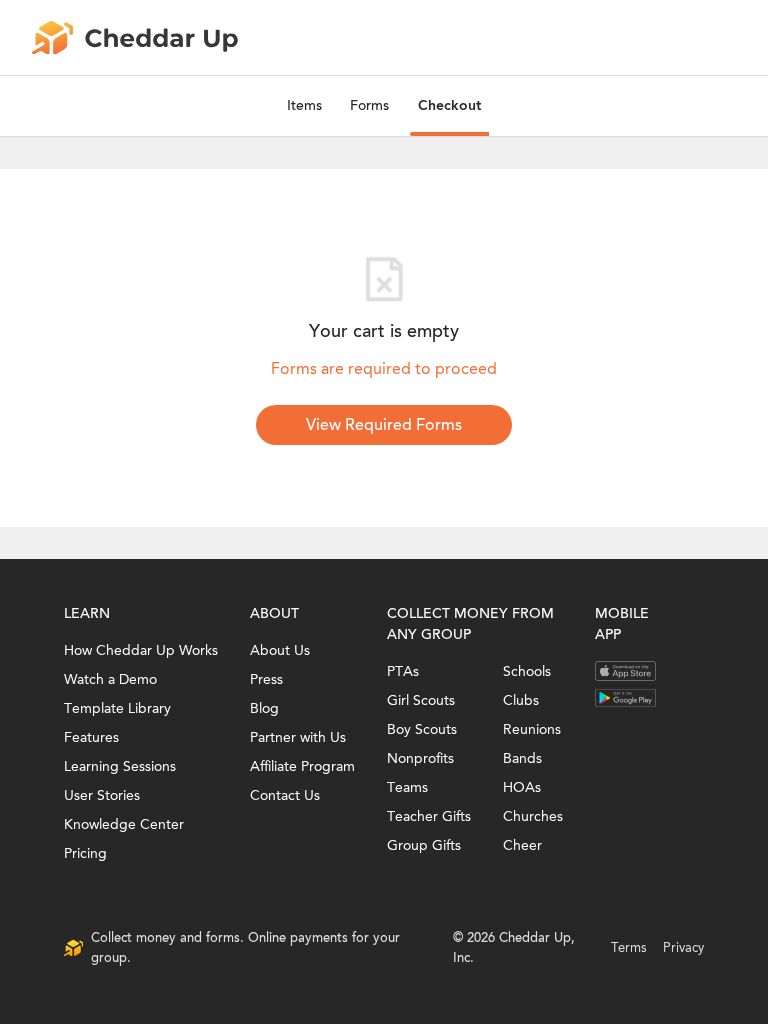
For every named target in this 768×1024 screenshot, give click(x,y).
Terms (629, 947)
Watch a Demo (110, 679)
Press (266, 679)
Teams (407, 787)
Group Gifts (424, 845)
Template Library (117, 708)
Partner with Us (298, 737)
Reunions (532, 729)
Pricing (85, 853)
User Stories (102, 795)
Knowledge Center (124, 824)
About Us (280, 650)
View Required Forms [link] (384, 425)
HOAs (522, 787)
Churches (533, 816)
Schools (527, 671)
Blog (264, 708)
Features (91, 737)
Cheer (522, 845)
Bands (522, 758)
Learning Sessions (120, 766)
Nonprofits (420, 758)
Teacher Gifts (429, 816)
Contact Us (285, 795)
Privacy (683, 947)
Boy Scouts (422, 729)
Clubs (521, 700)
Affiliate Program (302, 766)
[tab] (304, 106)
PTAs (403, 671)
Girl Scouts (421, 700)
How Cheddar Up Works (141, 650)
